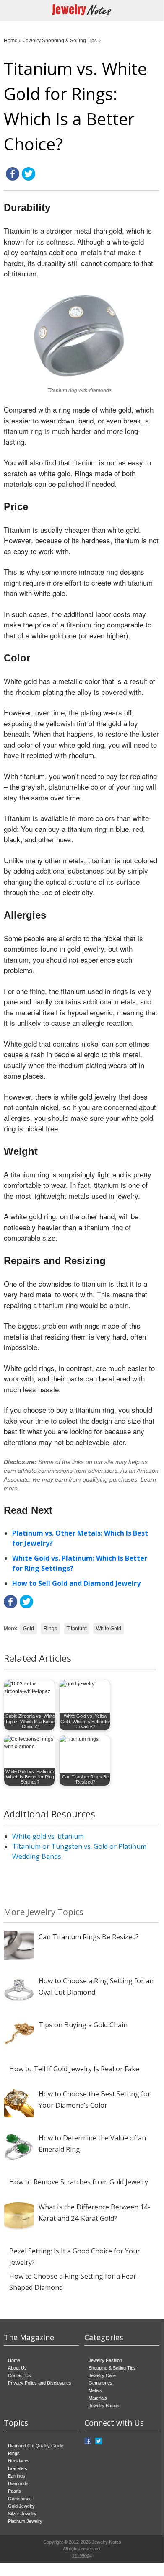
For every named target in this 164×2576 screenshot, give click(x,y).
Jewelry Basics (104, 2406)
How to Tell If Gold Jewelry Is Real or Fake (74, 2069)
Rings (50, 1629)
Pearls (14, 2491)
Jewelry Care (102, 2375)
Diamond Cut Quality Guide (36, 2446)
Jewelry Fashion (105, 2360)
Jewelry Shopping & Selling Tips (60, 41)
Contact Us (20, 2375)
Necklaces (19, 2461)
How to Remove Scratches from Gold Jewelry (79, 2182)
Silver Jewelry (22, 2514)
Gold (29, 1629)
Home (11, 41)
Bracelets (18, 2468)
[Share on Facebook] (13, 179)
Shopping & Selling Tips (112, 2368)
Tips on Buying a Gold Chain (83, 2025)
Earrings (17, 2476)
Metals (95, 2390)
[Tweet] (29, 179)
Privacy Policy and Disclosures (40, 2383)
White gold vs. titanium (48, 1836)
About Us (17, 2368)
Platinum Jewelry (25, 2521)
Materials (98, 2398)
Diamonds (18, 2483)
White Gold (109, 1629)
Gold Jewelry (21, 2506)
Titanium (77, 1629)
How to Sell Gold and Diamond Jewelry (76, 1583)
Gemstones (100, 2383)
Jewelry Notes (107, 2542)
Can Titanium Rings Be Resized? (89, 1937)
